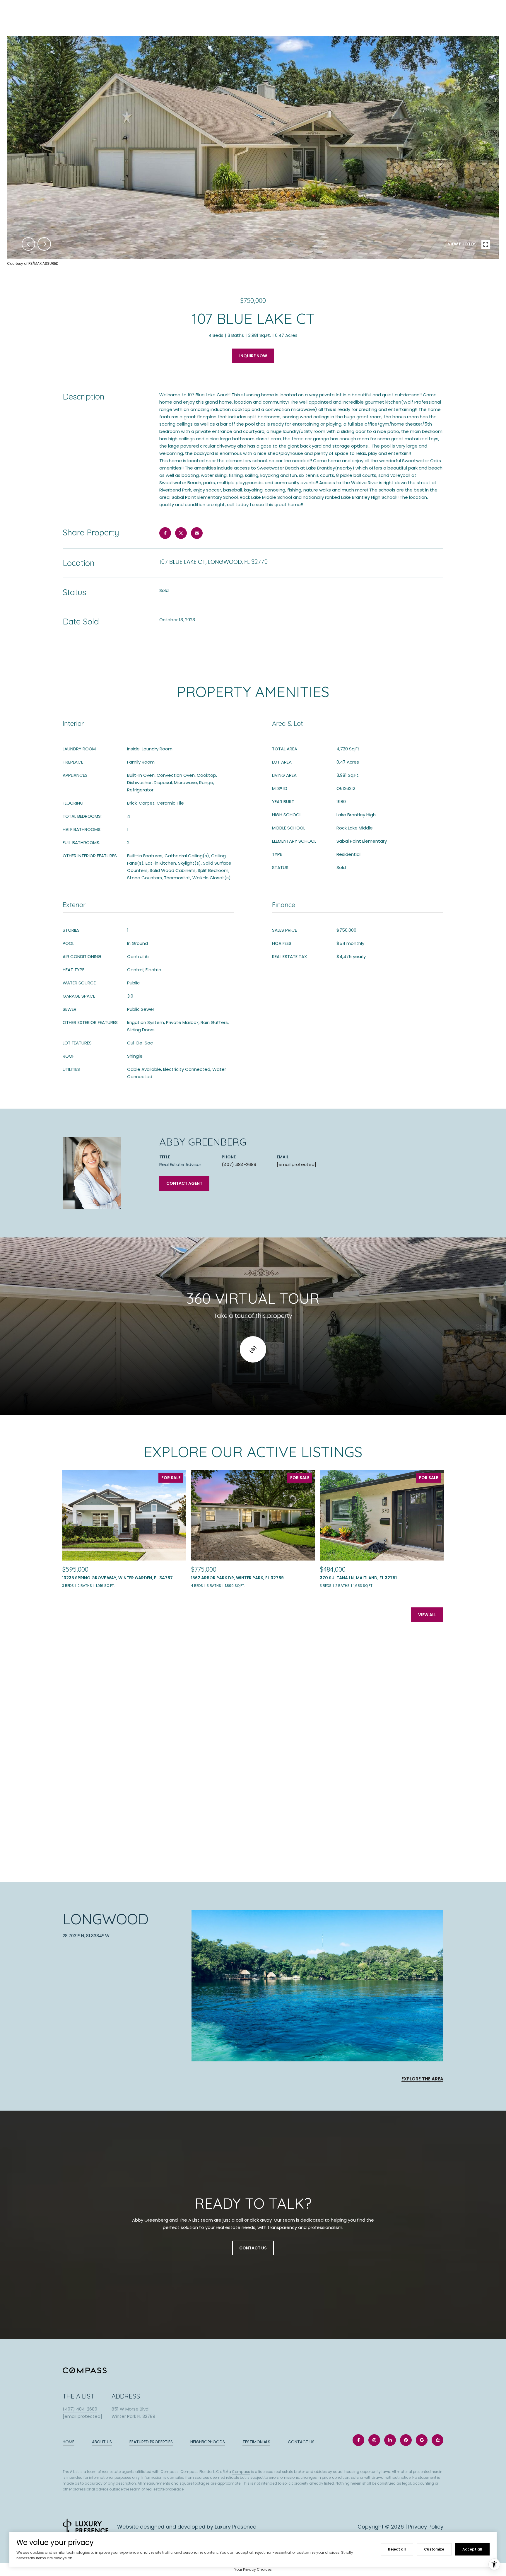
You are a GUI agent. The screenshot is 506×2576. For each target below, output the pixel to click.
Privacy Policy (426, 2527)
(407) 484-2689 (239, 1164)
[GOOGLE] (422, 2440)
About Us (102, 2442)
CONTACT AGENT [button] (184, 1183)
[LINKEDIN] (390, 2440)
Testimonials (256, 2442)
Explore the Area (422, 2079)
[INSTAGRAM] (374, 2440)
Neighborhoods (208, 2442)
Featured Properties (151, 2442)
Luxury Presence (235, 2527)
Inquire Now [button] (253, 356)
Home (69, 2442)
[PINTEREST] (406, 2440)
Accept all (472, 2549)
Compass (241, 2472)
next (44, 244)
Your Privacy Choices (253, 2569)
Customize (434, 2549)
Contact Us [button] (253, 2248)
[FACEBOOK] (358, 2440)
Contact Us (301, 2442)
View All (427, 1615)
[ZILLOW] (437, 2440)
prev (28, 244)
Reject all (397, 2549)
